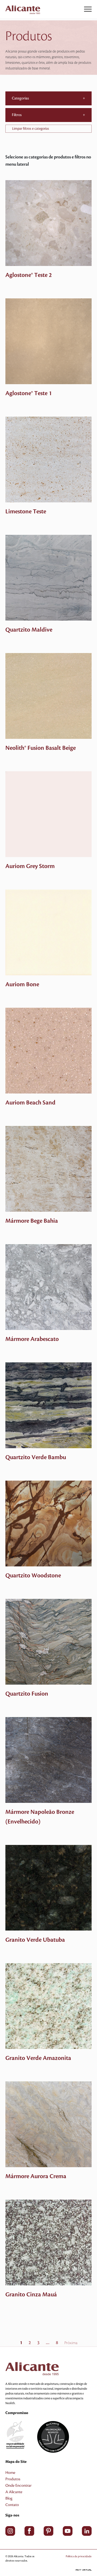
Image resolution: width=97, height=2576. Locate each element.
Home (10, 2473)
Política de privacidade (79, 2556)
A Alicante (14, 2492)
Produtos (13, 2479)
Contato (12, 2505)
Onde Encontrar (18, 2486)
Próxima (71, 2343)
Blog (9, 2499)
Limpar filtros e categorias (31, 129)
